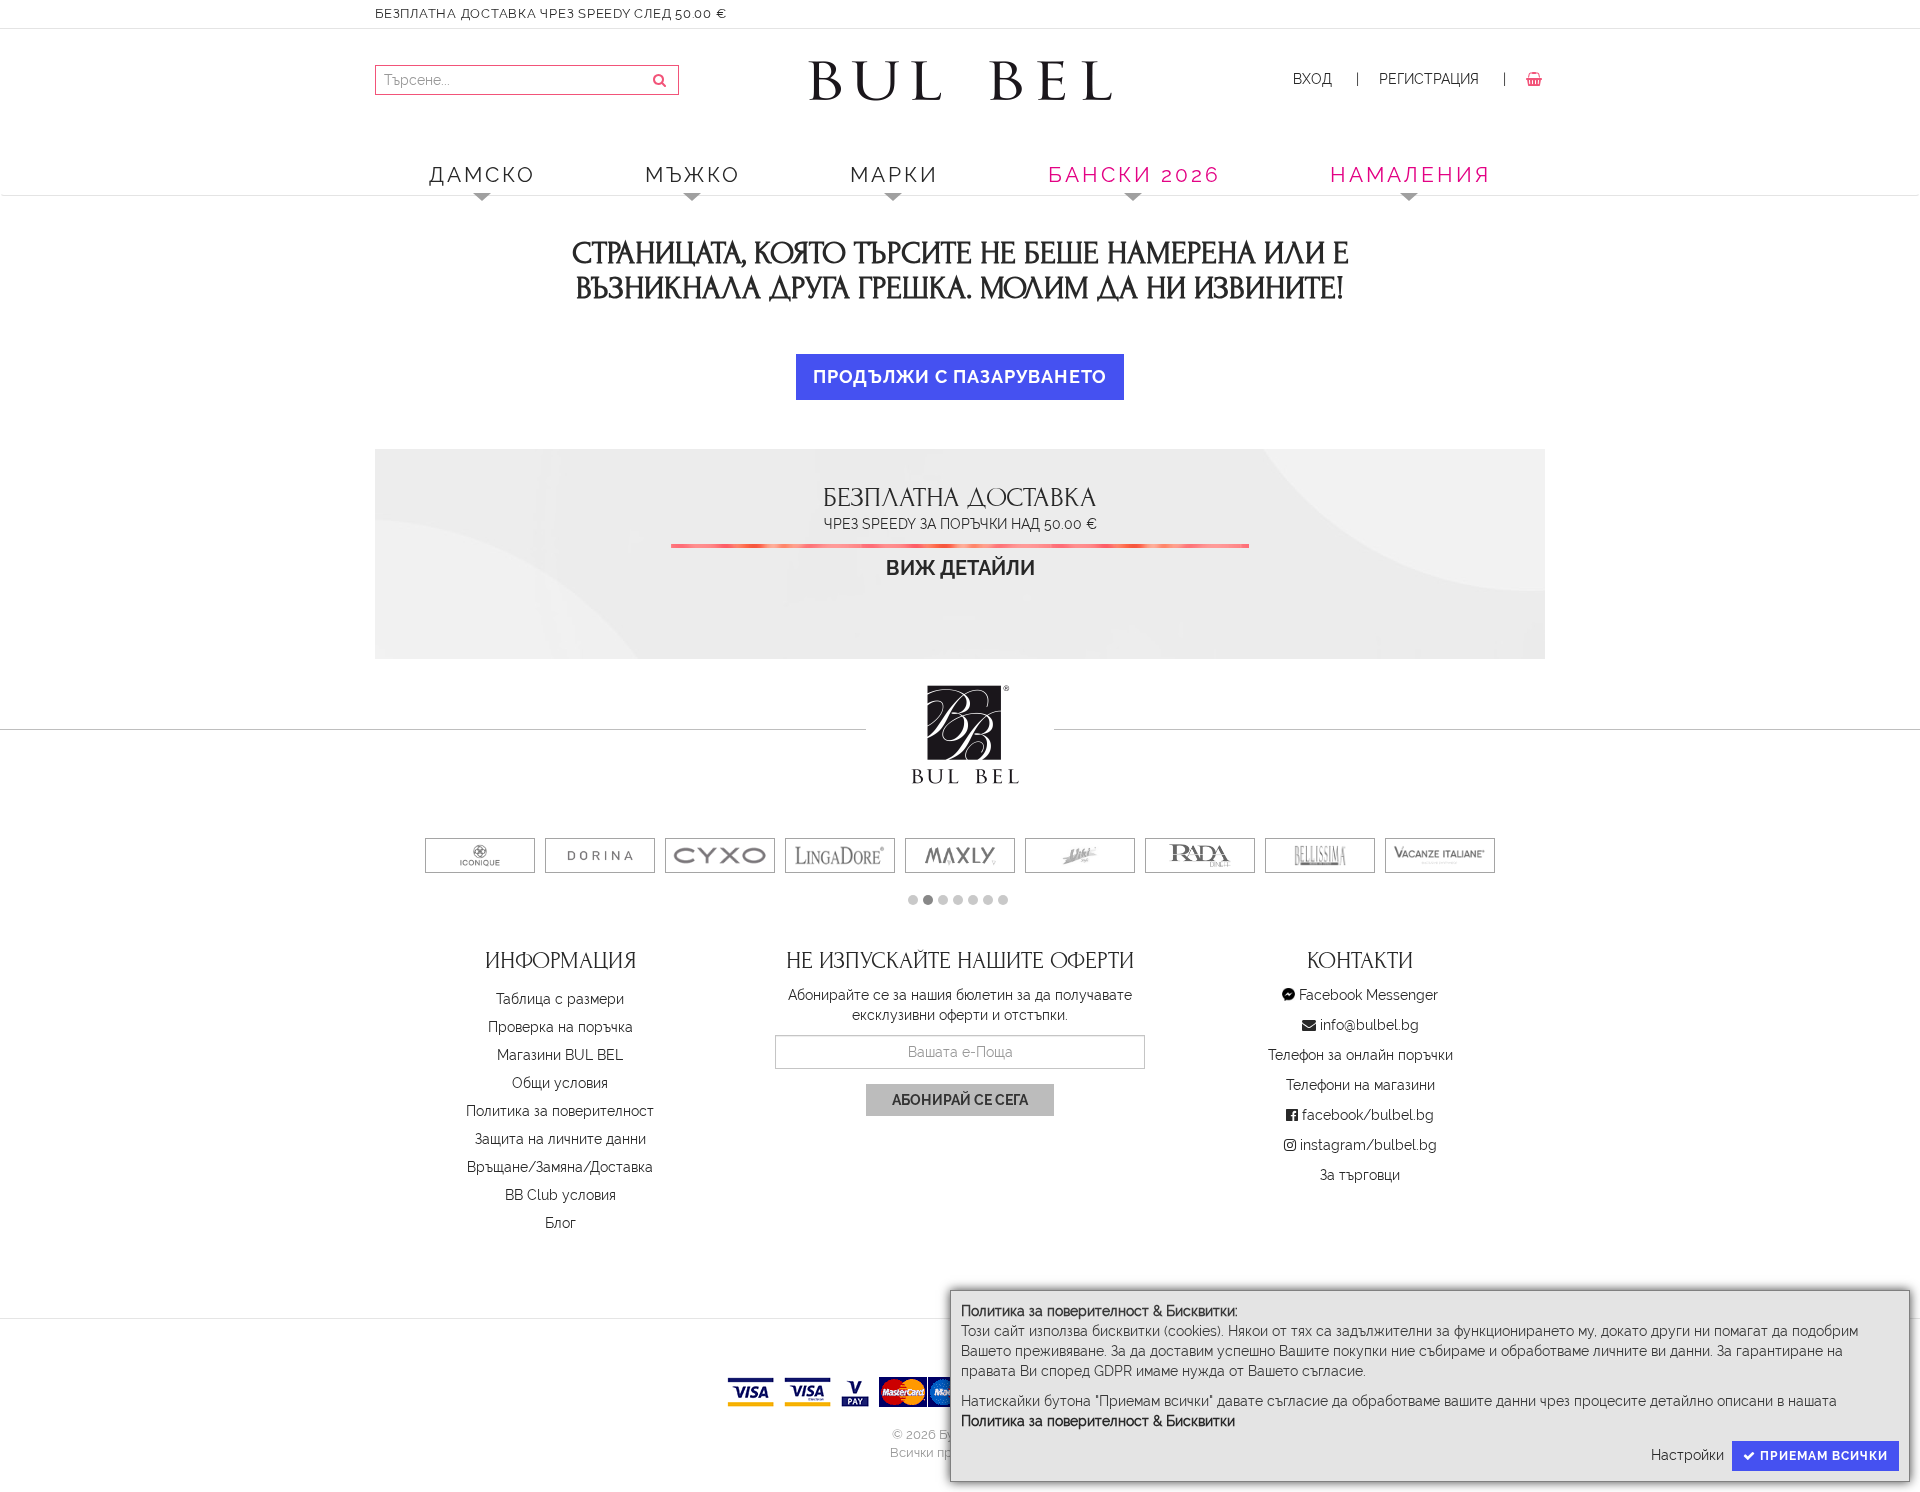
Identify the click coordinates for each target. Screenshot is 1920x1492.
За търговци (1360, 1175)
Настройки (1687, 1455)
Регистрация (1429, 79)
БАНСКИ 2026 (1134, 174)
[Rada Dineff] (1200, 855)
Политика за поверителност (560, 1111)
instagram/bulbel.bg (1368, 1145)
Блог (560, 1223)
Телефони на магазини (1360, 1085)
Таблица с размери (560, 999)
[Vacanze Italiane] (1440, 855)
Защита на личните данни (560, 1139)
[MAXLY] (960, 855)
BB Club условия (560, 1195)
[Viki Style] (1080, 855)
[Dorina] (600, 855)
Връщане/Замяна (525, 1167)
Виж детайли (960, 568)
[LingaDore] (840, 855)
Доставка (621, 1167)
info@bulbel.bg (1369, 1025)
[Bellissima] (1320, 855)
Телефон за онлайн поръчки (1360, 1055)
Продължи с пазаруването (960, 376)
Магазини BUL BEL (560, 1055)
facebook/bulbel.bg (1368, 1115)
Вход (1312, 79)
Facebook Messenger (1368, 995)
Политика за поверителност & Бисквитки (1098, 1421)
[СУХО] (720, 855)
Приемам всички (1822, 1456)
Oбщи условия (560, 1083)
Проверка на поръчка (560, 1027)
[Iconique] (480, 855)
